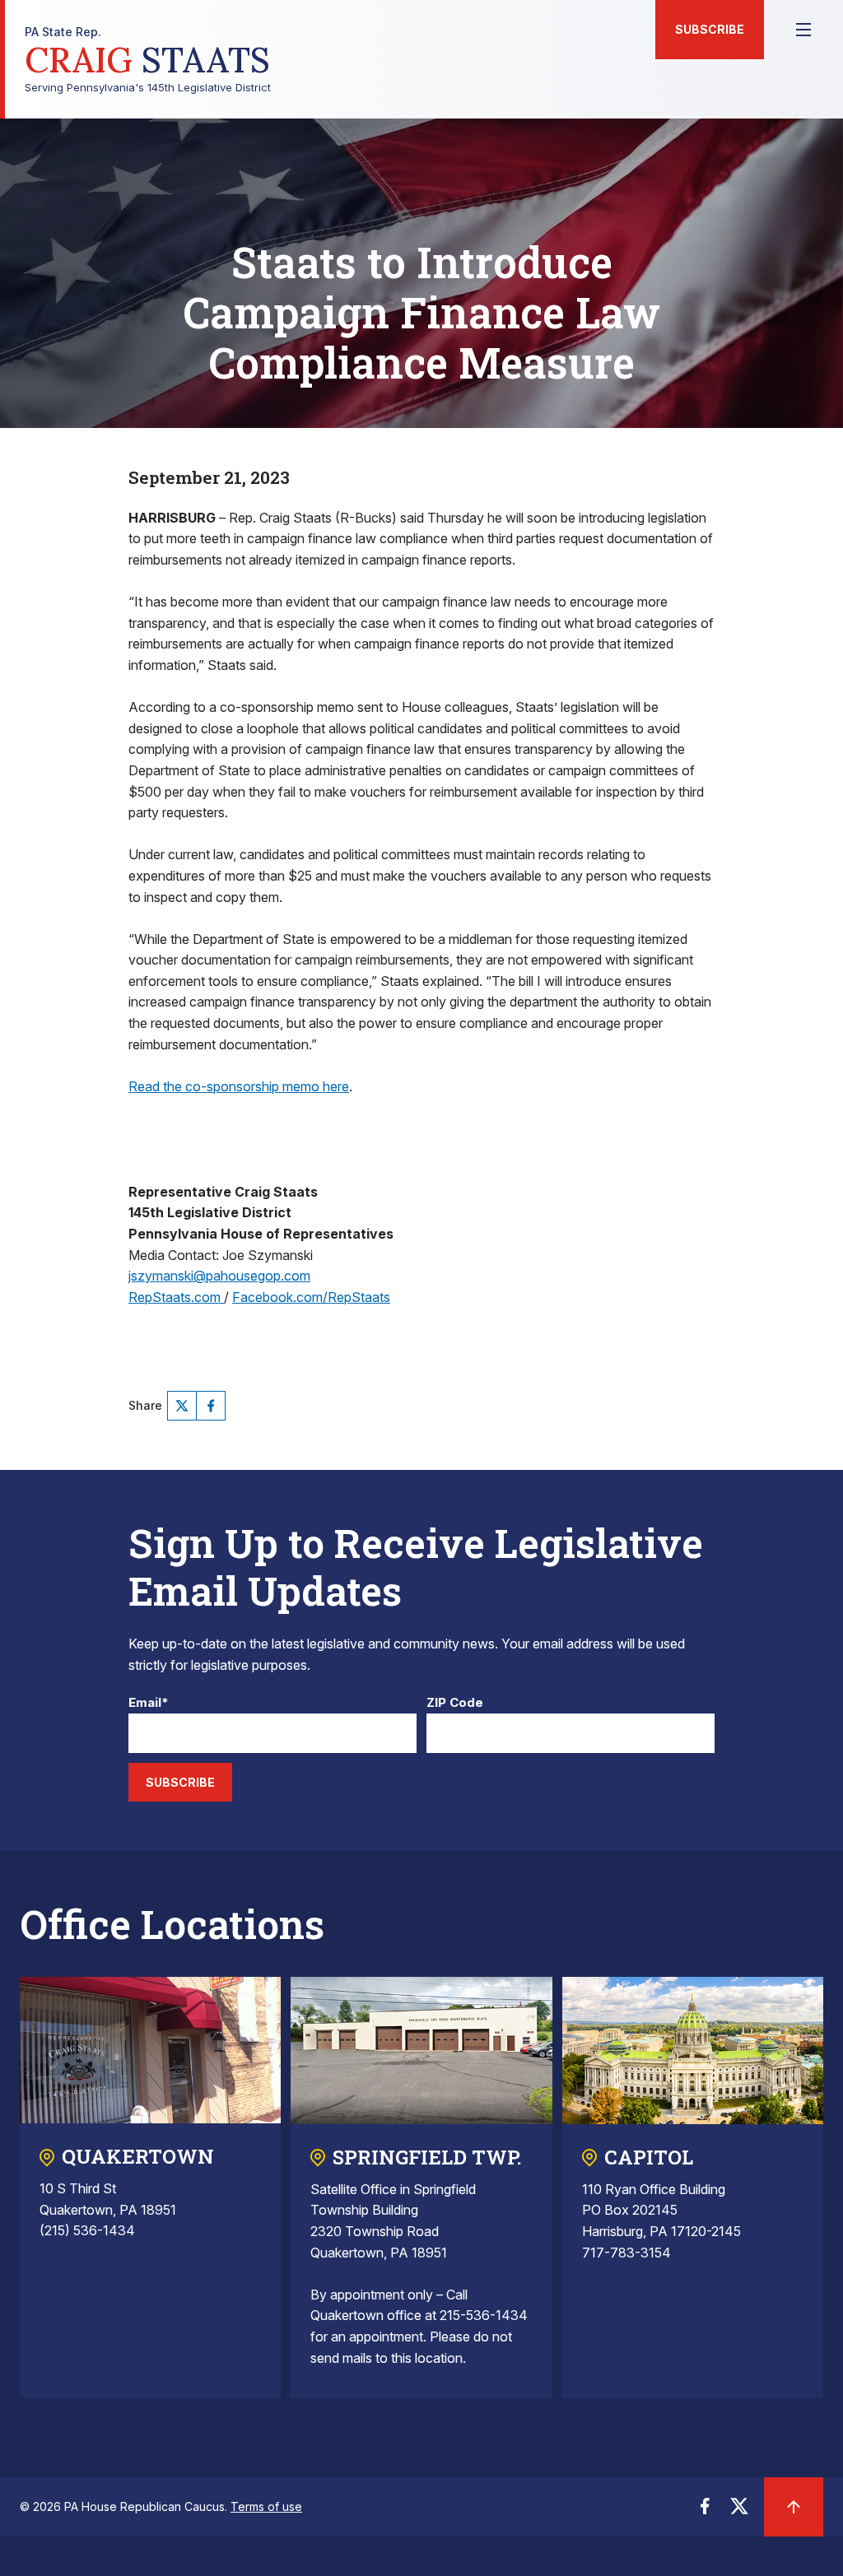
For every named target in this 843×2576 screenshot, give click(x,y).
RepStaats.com (176, 1297)
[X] (182, 1406)
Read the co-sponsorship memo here (239, 1086)
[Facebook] (211, 1406)
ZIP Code (455, 1703)
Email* (149, 1703)
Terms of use (266, 2506)
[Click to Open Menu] (803, 30)
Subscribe (710, 29)
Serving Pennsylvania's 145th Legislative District (148, 60)
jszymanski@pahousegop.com (219, 1276)
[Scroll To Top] (794, 2507)
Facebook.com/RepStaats (311, 1297)
